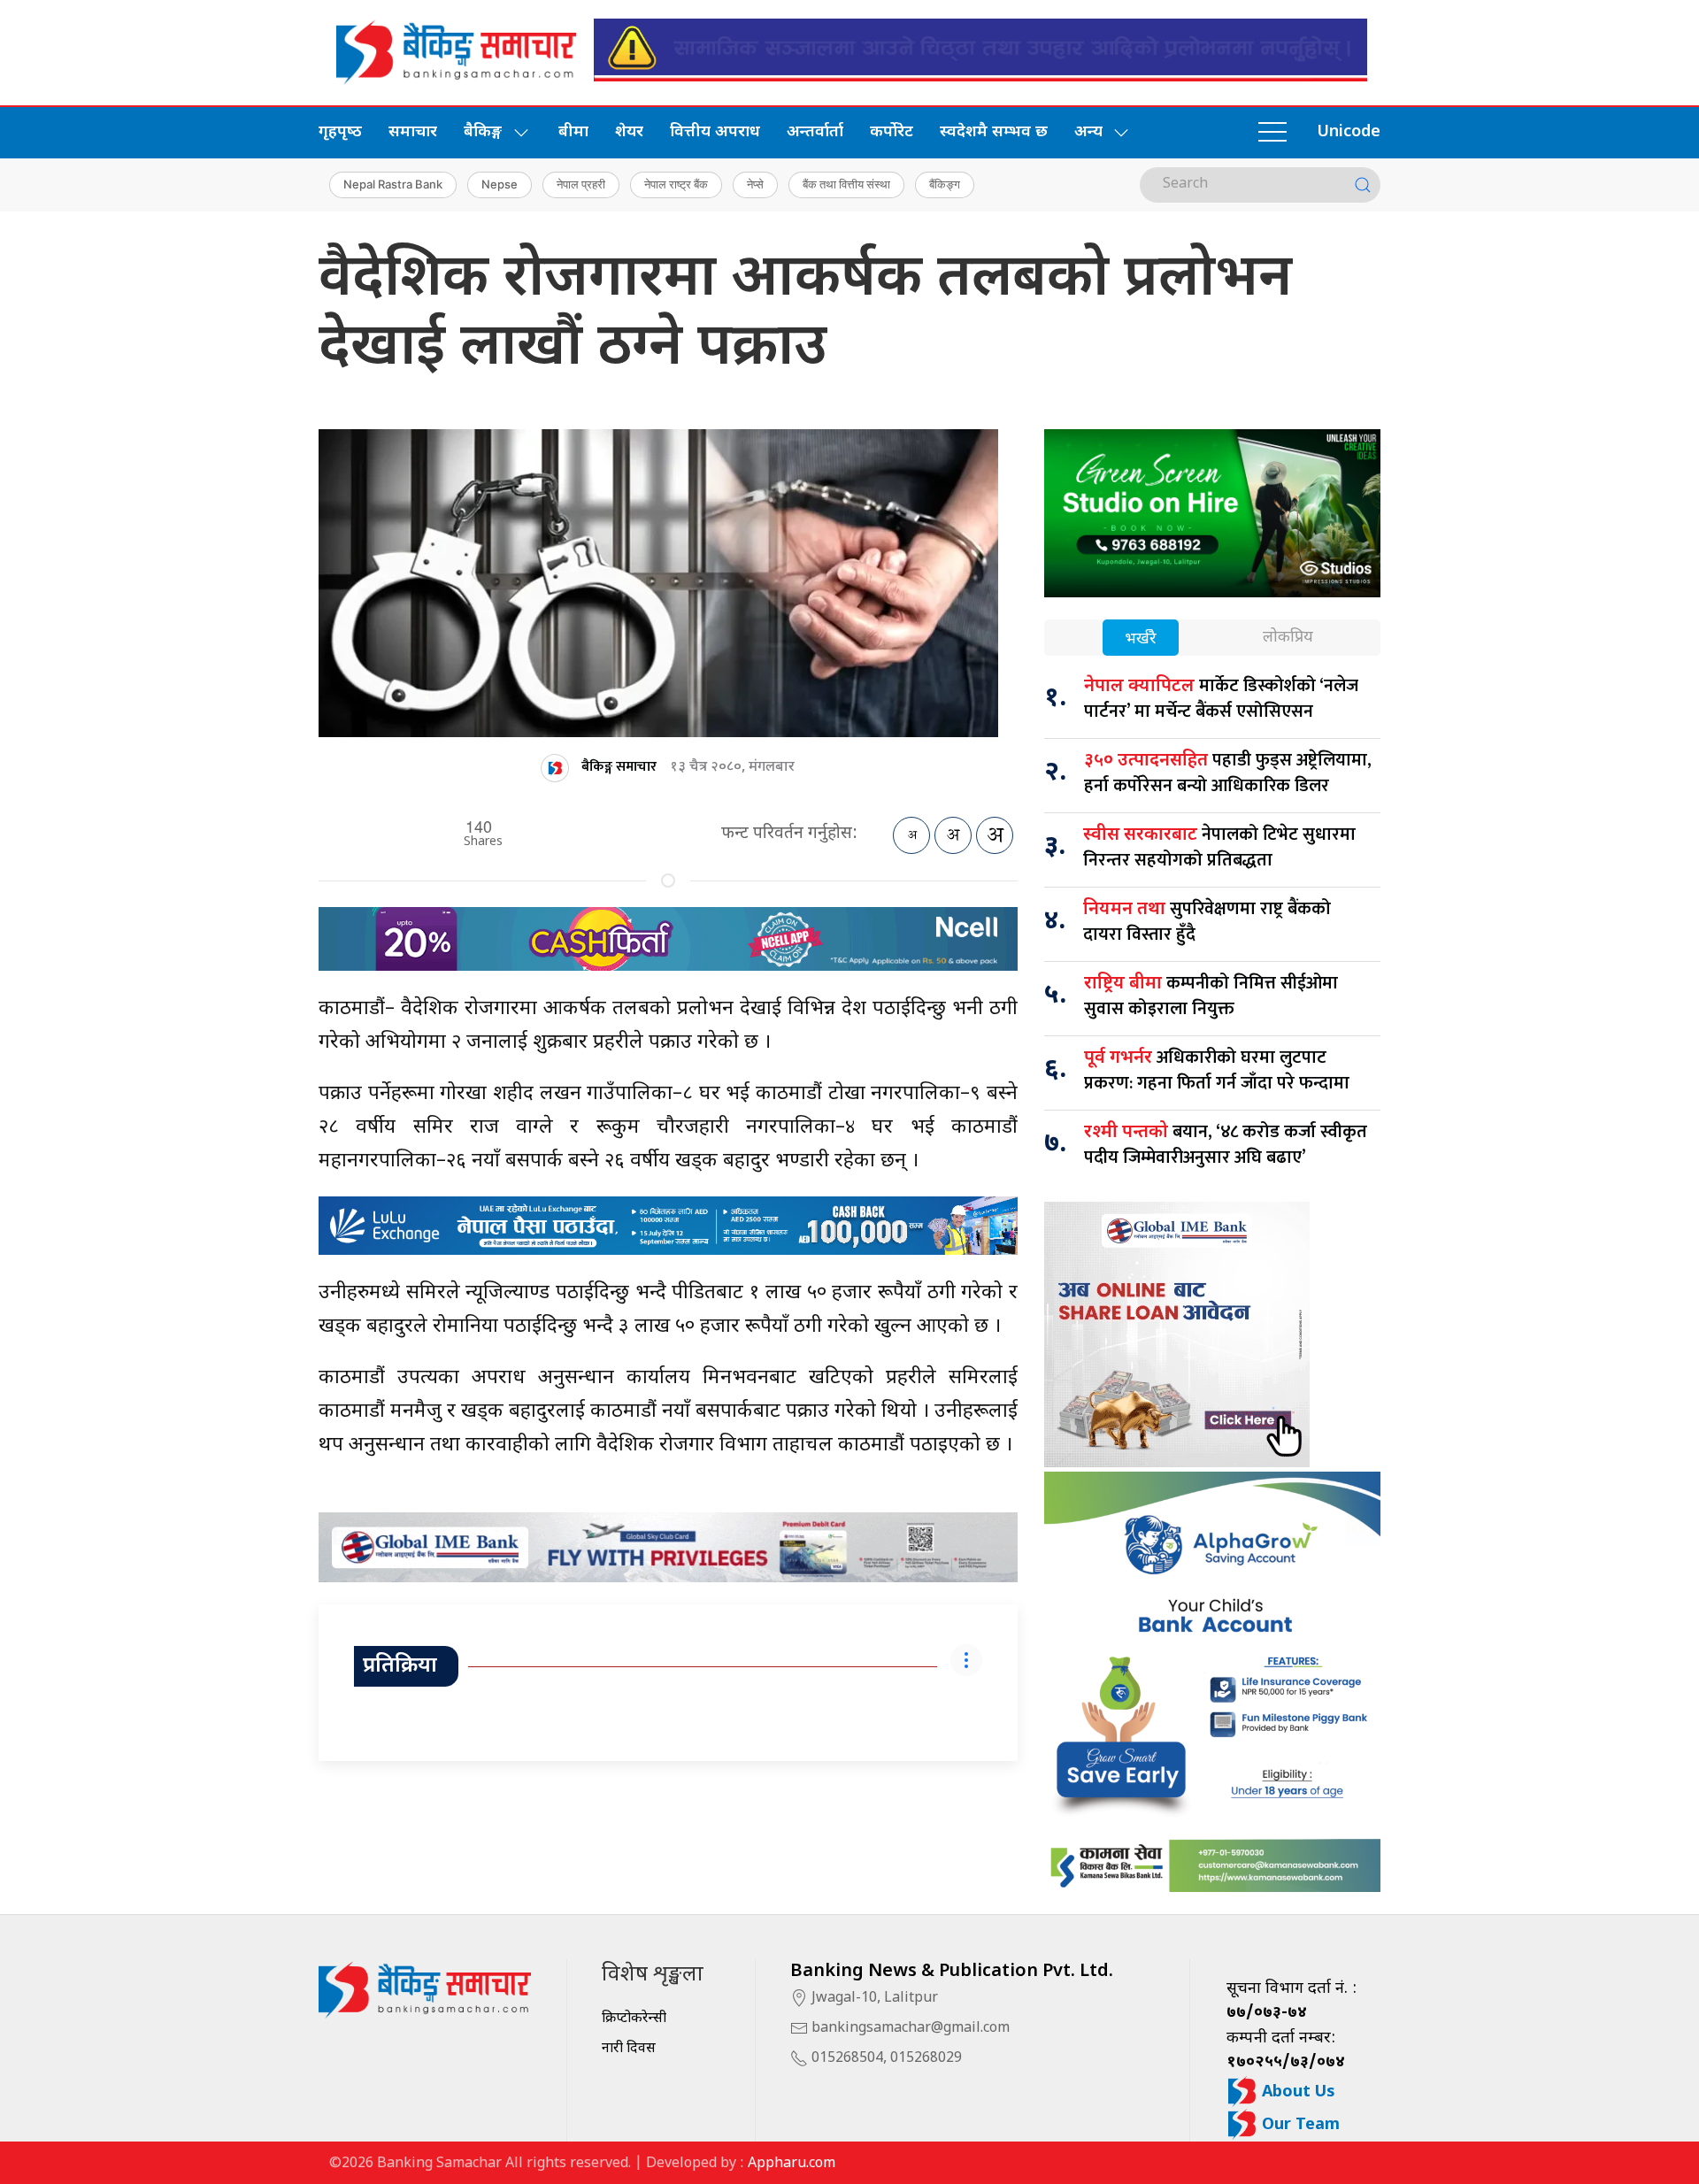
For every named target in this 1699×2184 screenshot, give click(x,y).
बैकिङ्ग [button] (483, 132)
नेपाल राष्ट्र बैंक (676, 184)
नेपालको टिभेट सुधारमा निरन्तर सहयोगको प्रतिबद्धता (1219, 847)
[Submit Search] (1363, 185)
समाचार (413, 132)
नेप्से (755, 184)
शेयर (629, 132)
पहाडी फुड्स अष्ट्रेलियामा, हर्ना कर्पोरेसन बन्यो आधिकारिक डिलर (1228, 773)
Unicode (1349, 132)
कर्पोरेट (892, 132)
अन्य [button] (1088, 132)
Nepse (500, 184)
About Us (1296, 2092)
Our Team (1299, 2125)
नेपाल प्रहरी (581, 184)
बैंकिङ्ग (945, 184)
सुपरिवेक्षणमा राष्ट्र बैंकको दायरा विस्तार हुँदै (1207, 922)
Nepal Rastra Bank (393, 184)
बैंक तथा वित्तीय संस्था (846, 184)
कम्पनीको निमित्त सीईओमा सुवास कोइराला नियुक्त (1211, 996)
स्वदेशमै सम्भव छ (994, 132)
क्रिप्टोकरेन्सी (634, 2019)
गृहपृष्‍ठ (340, 132)
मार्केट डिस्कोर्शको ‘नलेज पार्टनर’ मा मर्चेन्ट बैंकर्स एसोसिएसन (1221, 699)
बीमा (573, 132)
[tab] (1141, 639)
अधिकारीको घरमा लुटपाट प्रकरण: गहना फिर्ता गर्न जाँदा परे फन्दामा (1217, 1070)
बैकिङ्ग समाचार (619, 767)
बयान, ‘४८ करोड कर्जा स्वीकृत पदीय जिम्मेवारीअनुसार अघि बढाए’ (1226, 1145)
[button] (1272, 133)
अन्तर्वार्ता (815, 132)
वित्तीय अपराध (715, 132)
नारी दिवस (629, 2049)
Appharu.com (792, 2164)
